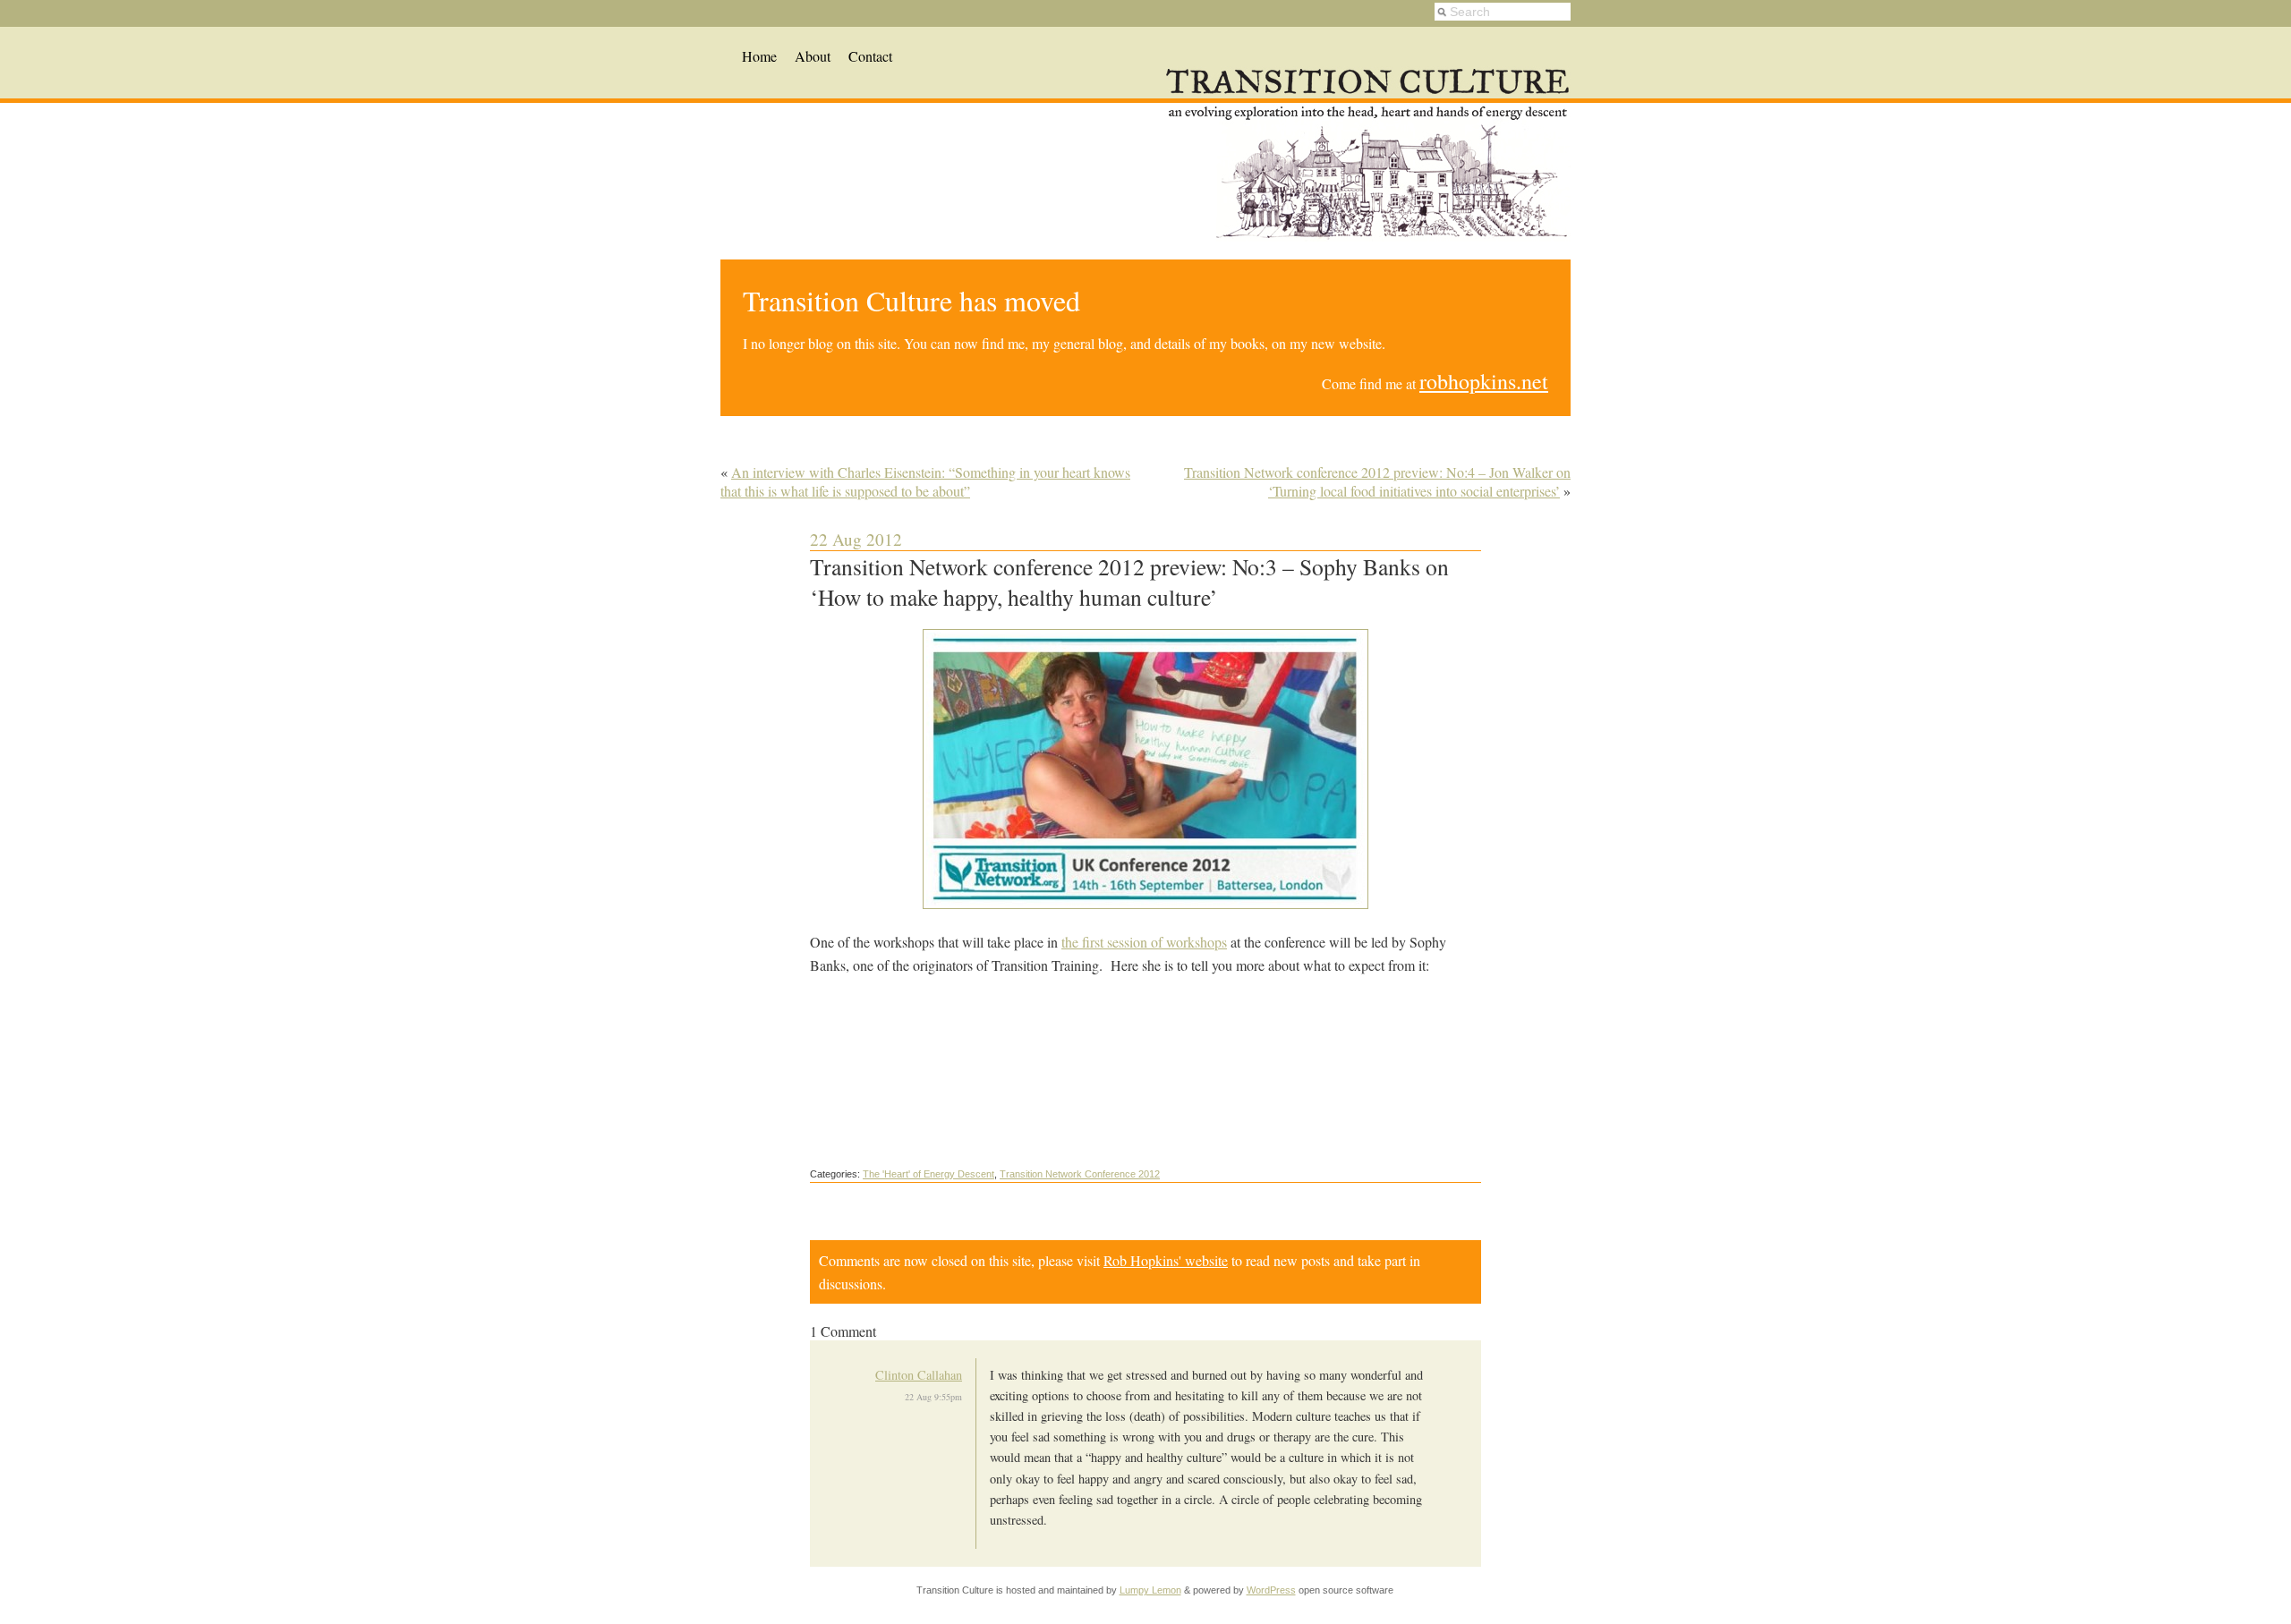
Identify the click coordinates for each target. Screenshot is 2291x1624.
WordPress (1271, 1590)
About (813, 56)
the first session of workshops (1144, 942)
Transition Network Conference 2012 (1080, 1174)
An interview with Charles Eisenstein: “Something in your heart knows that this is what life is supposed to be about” (925, 481)
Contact (870, 56)
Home (759, 56)
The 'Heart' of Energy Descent (928, 1174)
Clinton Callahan (919, 1375)
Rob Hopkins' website (1166, 1260)
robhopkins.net (1484, 381)
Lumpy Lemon (1150, 1590)
